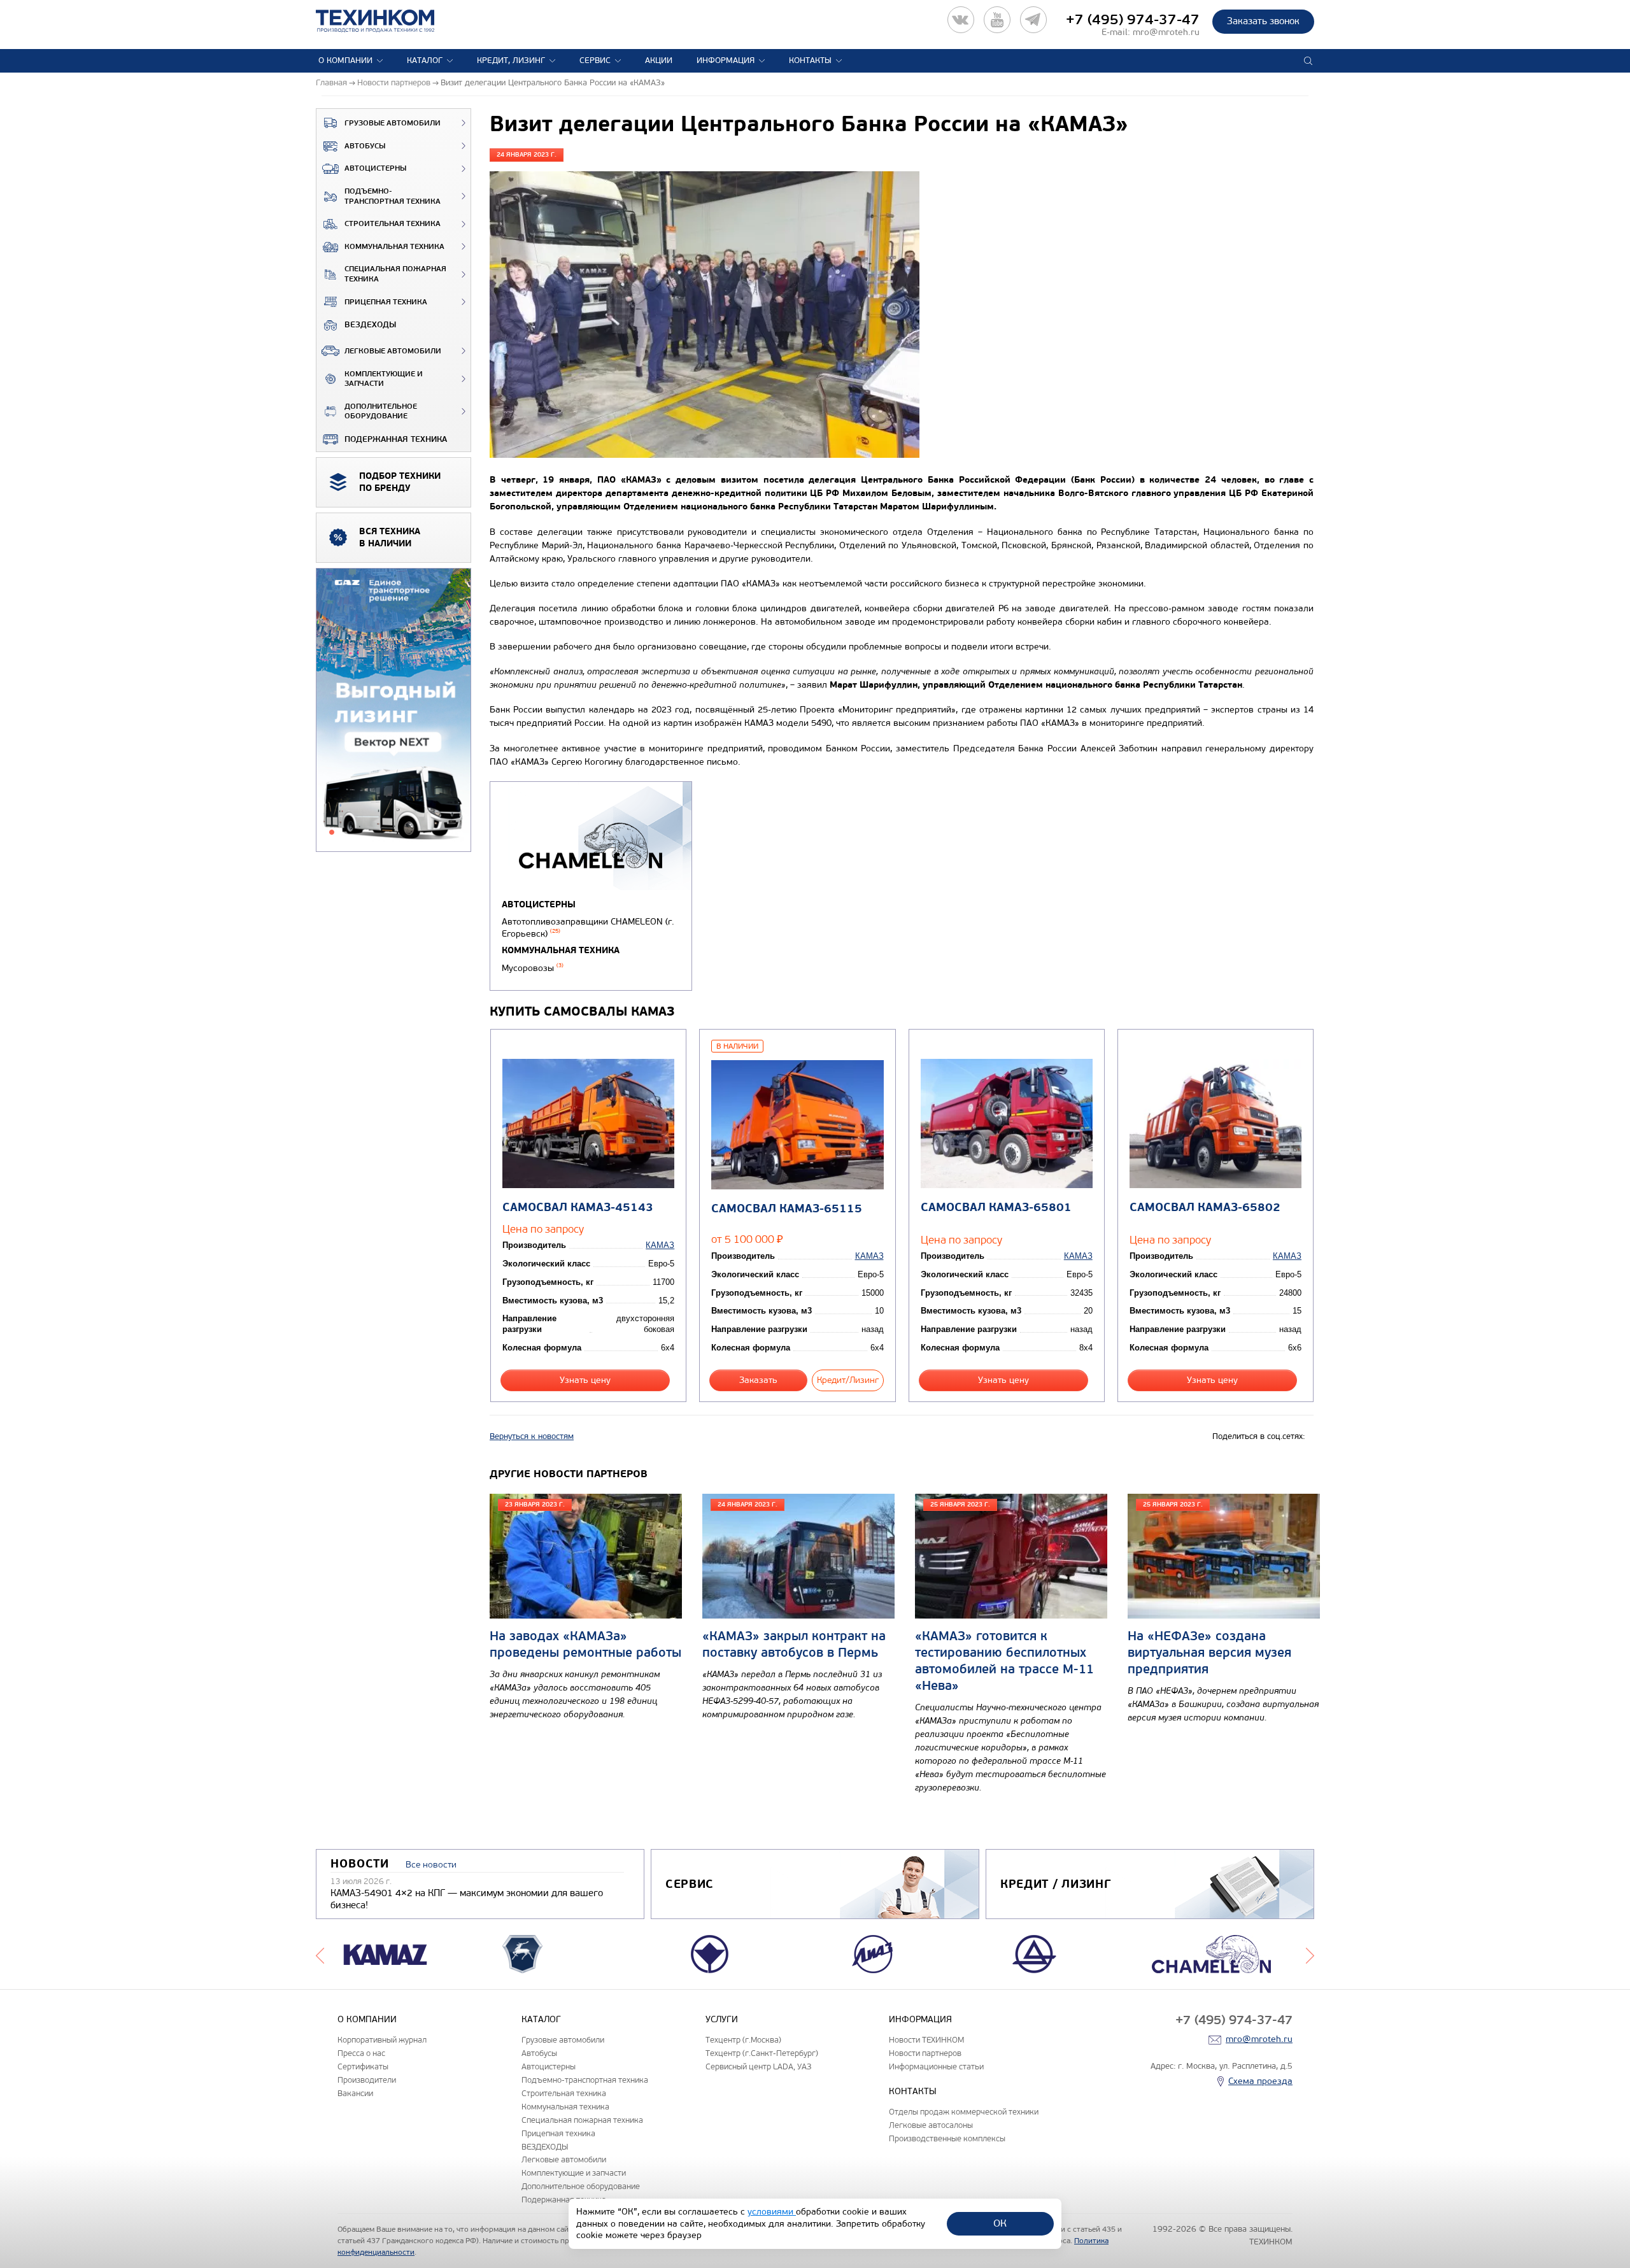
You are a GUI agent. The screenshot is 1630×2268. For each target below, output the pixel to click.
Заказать (758, 1380)
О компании (345, 60)
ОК (1000, 2223)
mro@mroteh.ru (1166, 32)
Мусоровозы (533, 968)
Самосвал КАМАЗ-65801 (996, 1208)
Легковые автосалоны (931, 2125)
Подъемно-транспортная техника (393, 196)
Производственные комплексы (947, 2138)
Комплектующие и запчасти (384, 379)
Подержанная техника (396, 439)
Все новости (431, 1865)
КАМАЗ (660, 1245)
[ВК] (961, 20)
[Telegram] (1033, 20)
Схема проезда (1260, 2081)
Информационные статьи (936, 2066)
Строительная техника (393, 224)
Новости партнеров (925, 2053)
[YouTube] (997, 20)
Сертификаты (363, 2066)
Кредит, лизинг (511, 60)
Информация (726, 60)
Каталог (425, 60)
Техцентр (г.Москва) (743, 2040)
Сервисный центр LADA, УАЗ (758, 2066)
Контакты (810, 60)
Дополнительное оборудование (381, 412)
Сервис (595, 60)
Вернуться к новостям (532, 1436)
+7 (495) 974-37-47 (1133, 20)
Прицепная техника (386, 302)
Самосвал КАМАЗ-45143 (578, 1208)
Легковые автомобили (393, 351)
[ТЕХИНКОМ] (388, 21)
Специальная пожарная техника (395, 274)
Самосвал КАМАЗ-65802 (1205, 1208)
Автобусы (365, 146)
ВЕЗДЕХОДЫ (370, 325)
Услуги (722, 2019)
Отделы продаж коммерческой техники (964, 2112)
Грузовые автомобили (393, 123)
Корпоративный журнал (382, 2040)
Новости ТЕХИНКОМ (926, 2040)
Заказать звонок (1263, 21)
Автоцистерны (375, 168)
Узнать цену (585, 1380)
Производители (367, 2080)
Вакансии (355, 2093)
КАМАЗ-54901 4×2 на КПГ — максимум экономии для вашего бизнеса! (467, 1899)
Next (1310, 1954)
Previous (320, 1954)
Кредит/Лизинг (848, 1380)
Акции (659, 60)
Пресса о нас (361, 2053)
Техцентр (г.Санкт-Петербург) (762, 2053)
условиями (772, 2212)
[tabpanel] (393, 711)
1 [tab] (332, 832)
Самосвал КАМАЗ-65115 (787, 1209)
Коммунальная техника (394, 247)
